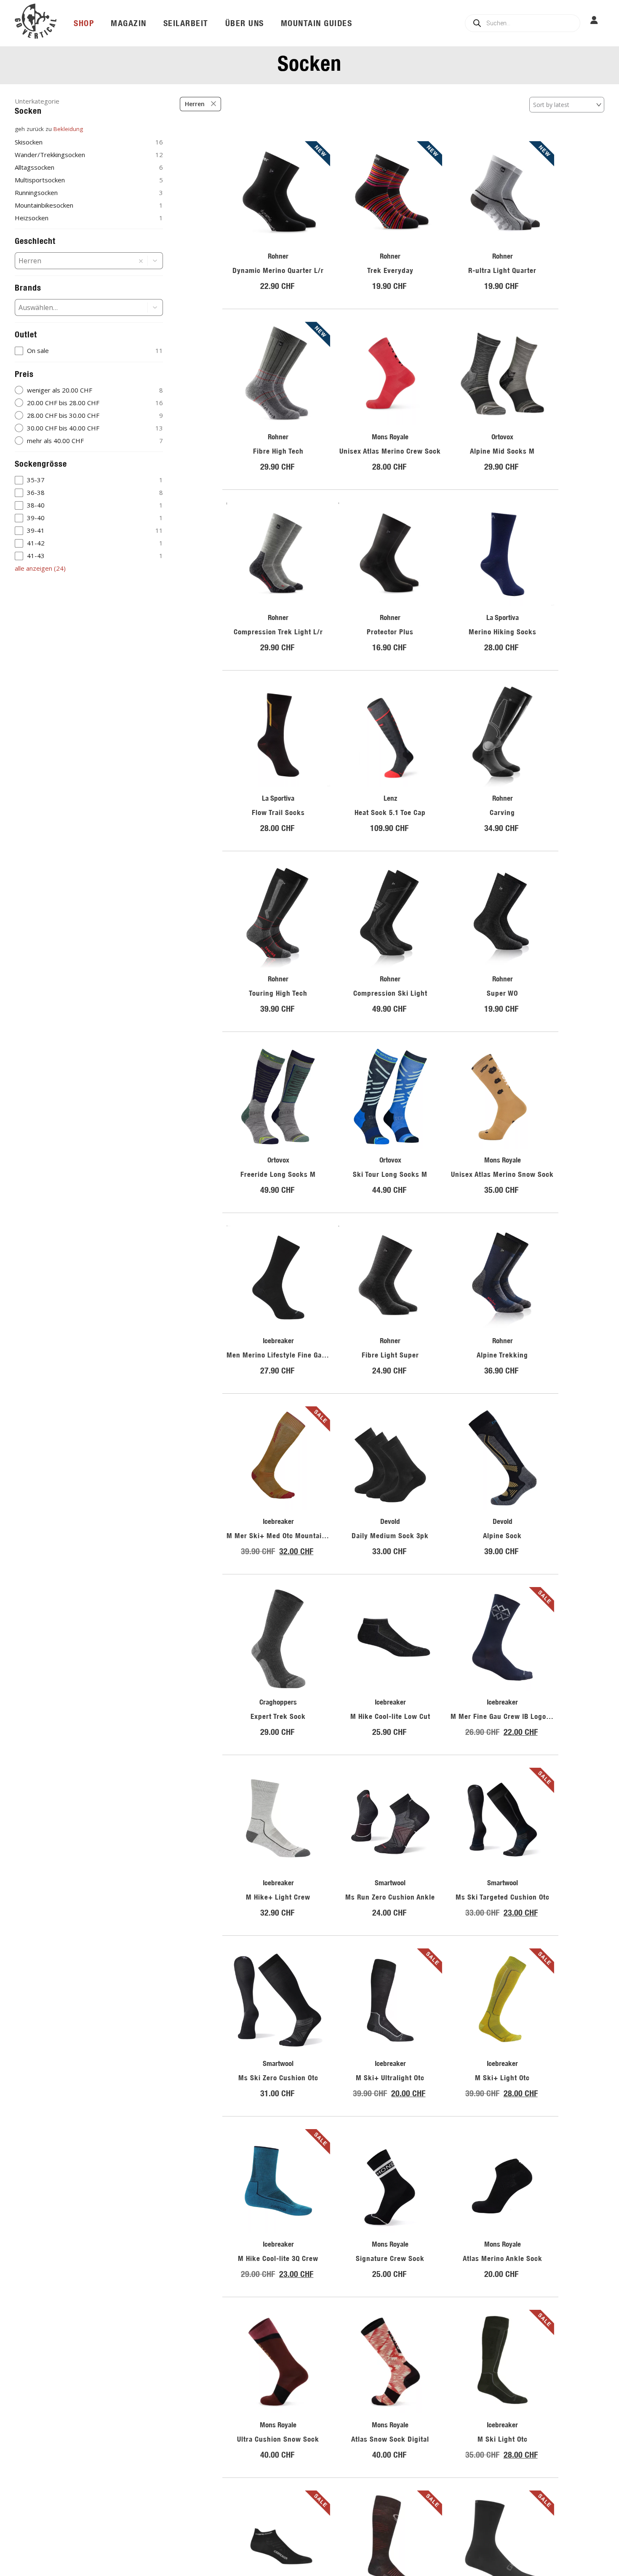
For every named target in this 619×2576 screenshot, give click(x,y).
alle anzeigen (40, 568)
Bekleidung (68, 129)
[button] (155, 261)
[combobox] (75, 261)
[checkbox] (89, 351)
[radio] (89, 390)
